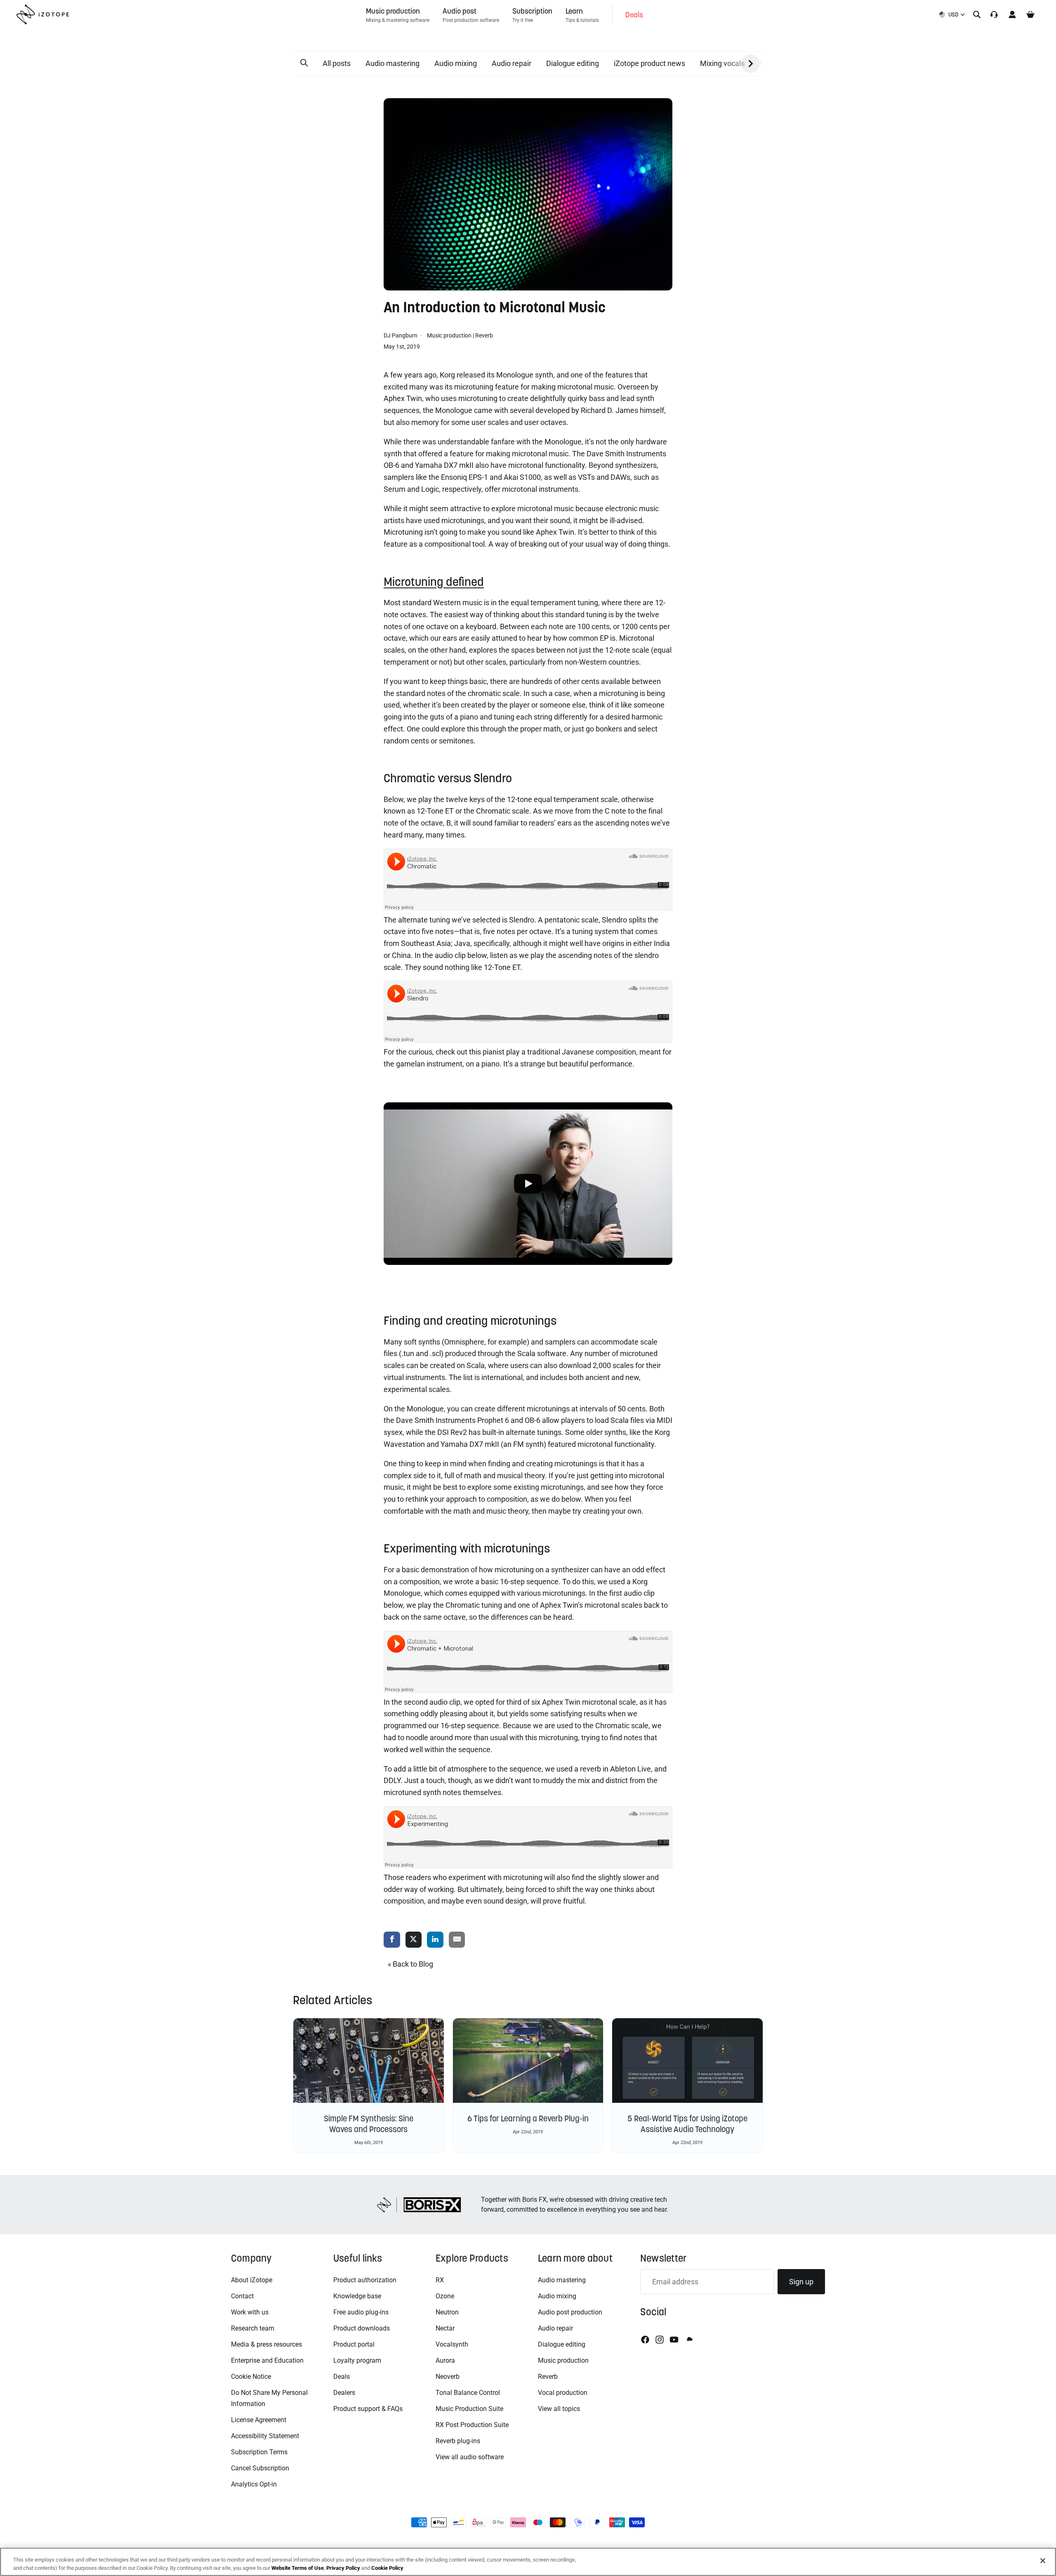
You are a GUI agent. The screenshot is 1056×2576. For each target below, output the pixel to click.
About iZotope (252, 2280)
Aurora (445, 2360)
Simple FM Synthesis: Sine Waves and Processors (369, 2124)
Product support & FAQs (368, 2409)
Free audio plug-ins (361, 2312)
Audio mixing (456, 63)
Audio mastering (392, 63)
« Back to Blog (410, 1964)
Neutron (447, 2312)
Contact (242, 2296)
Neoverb (448, 2377)
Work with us (250, 2312)
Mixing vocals (722, 63)
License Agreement (259, 2420)
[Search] (977, 14)
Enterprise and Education (267, 2360)
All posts (337, 63)
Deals (342, 2377)
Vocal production (563, 2393)
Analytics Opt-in (254, 2484)
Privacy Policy (343, 2568)
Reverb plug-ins (458, 2441)
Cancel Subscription (260, 2468)
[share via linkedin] (435, 1940)
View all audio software (470, 2457)
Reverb (484, 335)
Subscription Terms (259, 2452)
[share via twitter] (414, 1940)
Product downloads (362, 2328)
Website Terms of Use (298, 2568)
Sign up (801, 2282)
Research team (253, 2328)
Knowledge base (357, 2296)
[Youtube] (674, 2340)
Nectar (445, 2328)
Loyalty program (357, 2360)
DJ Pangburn (401, 335)
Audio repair (511, 63)
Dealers (344, 2393)
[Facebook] (645, 2340)
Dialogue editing (573, 63)
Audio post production (570, 2312)
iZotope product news (649, 63)
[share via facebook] (392, 1940)
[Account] (1012, 14)
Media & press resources (266, 2344)
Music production (449, 335)
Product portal (354, 2344)
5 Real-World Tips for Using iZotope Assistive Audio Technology (687, 2124)
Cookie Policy (387, 2568)
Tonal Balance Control (468, 2393)
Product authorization (365, 2280)
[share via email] (457, 1940)
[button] (304, 63)
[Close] (1043, 2561)
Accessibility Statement (265, 2436)
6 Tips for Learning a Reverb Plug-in (528, 2118)
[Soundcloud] (689, 2340)
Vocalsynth (452, 2344)
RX (440, 2280)
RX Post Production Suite (472, 2425)
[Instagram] (660, 2340)
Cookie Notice (251, 2377)
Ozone (445, 2296)
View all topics (559, 2409)
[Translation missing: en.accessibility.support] (994, 14)
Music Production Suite (469, 2409)
